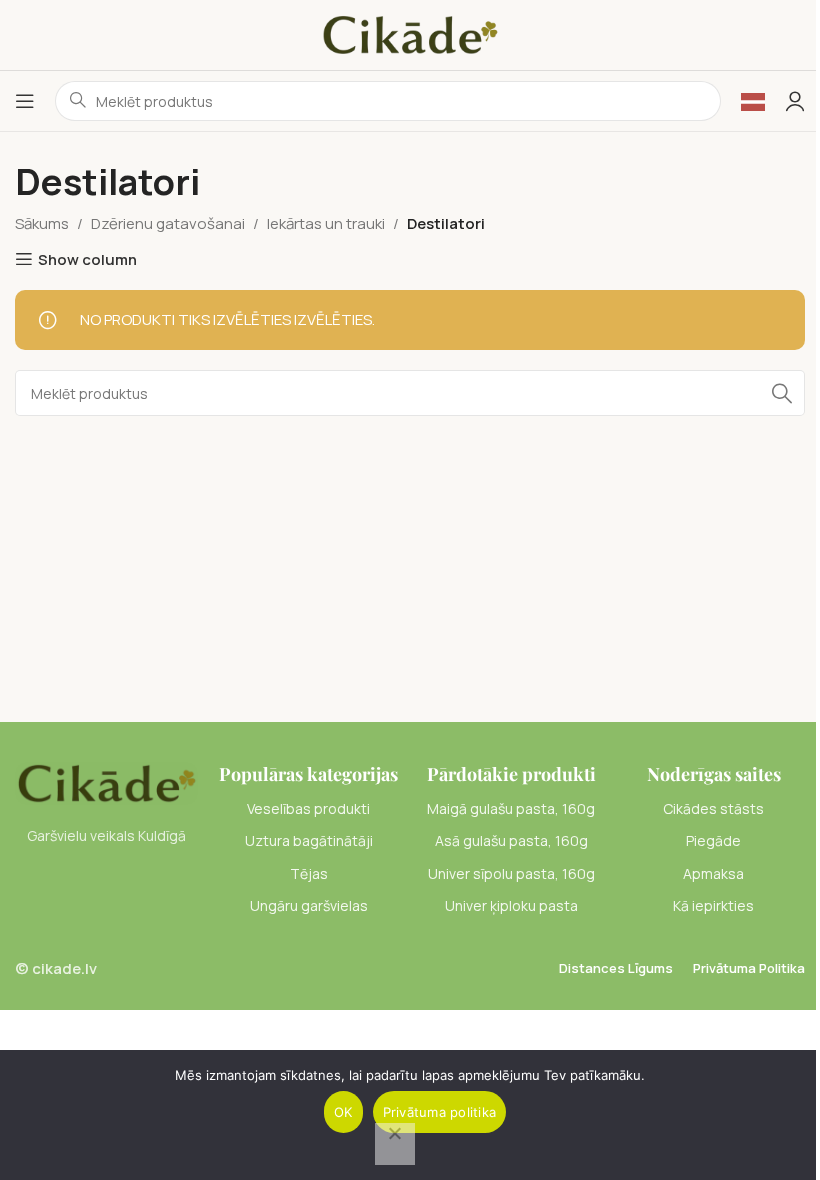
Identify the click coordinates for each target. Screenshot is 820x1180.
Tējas (309, 873)
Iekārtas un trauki (326, 223)
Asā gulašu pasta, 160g (511, 840)
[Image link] (106, 781)
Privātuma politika (440, 1112)
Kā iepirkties (713, 905)
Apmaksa (713, 873)
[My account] (795, 101)
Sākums (42, 223)
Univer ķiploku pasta (511, 905)
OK (343, 1112)
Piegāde (713, 840)
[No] (395, 1144)
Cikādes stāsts (713, 808)
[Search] (782, 393)
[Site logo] (410, 33)
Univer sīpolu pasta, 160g (511, 873)
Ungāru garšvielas (309, 905)
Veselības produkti (308, 808)
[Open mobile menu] (25, 101)
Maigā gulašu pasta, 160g (511, 808)
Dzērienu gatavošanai (168, 223)
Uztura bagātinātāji (309, 840)
